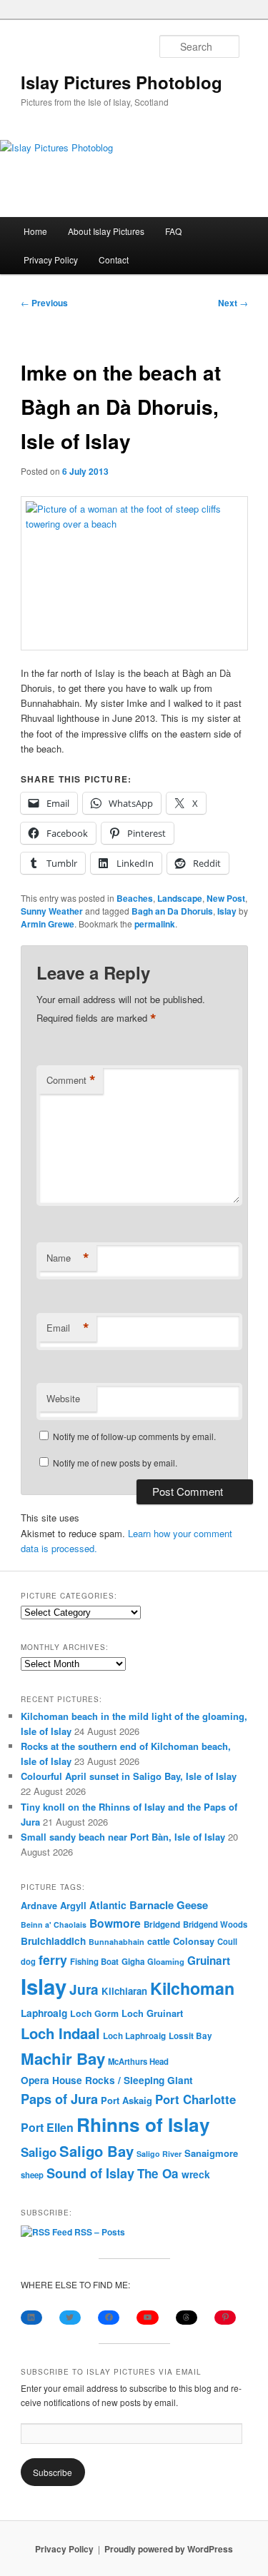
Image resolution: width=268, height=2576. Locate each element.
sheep (32, 2175)
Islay (227, 911)
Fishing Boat (94, 1962)
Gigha (133, 1962)
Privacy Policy (51, 260)
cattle (159, 1941)
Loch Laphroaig (134, 2036)
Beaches (135, 898)
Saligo (39, 2152)
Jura (84, 1989)
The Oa (158, 2173)
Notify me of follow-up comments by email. (134, 1436)
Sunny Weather (52, 911)
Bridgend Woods (215, 1924)
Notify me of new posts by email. (115, 1463)
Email (68, 1328)
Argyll (73, 1905)
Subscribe (53, 2472)
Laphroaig (44, 2013)
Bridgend (162, 1925)
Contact (114, 260)
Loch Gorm (94, 2013)
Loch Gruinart (152, 2013)
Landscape (180, 898)
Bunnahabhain (116, 1942)
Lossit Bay (190, 2036)
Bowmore (115, 1923)
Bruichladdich (53, 1941)
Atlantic (108, 1905)
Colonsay (194, 1941)
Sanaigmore (211, 2153)
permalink (155, 924)
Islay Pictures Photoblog (121, 82)
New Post (226, 898)
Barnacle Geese (169, 1905)
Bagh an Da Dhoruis (172, 911)
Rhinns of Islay (143, 2124)
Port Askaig (126, 2100)
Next (233, 303)
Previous (44, 303)
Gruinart (209, 1961)
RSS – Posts (99, 2232)
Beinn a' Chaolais (54, 1925)
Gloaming (166, 1961)
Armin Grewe (48, 924)
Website (63, 1398)
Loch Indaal (60, 2033)
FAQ (173, 231)
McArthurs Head (138, 2061)
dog (28, 1961)
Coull (227, 1941)
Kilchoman (192, 1988)
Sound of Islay (90, 2173)
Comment (71, 1080)
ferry (53, 1959)
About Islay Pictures (106, 231)
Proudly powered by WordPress (169, 2549)
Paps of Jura (59, 2099)
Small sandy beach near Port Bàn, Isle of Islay (123, 1837)
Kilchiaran (124, 1991)
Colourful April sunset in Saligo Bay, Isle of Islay (129, 1776)
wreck (196, 2174)
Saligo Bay (96, 2151)
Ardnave (39, 1906)
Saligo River (159, 2154)
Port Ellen (47, 2127)
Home (35, 231)
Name (68, 1258)
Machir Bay (63, 2058)
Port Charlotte (195, 2099)
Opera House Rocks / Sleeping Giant (107, 2080)
